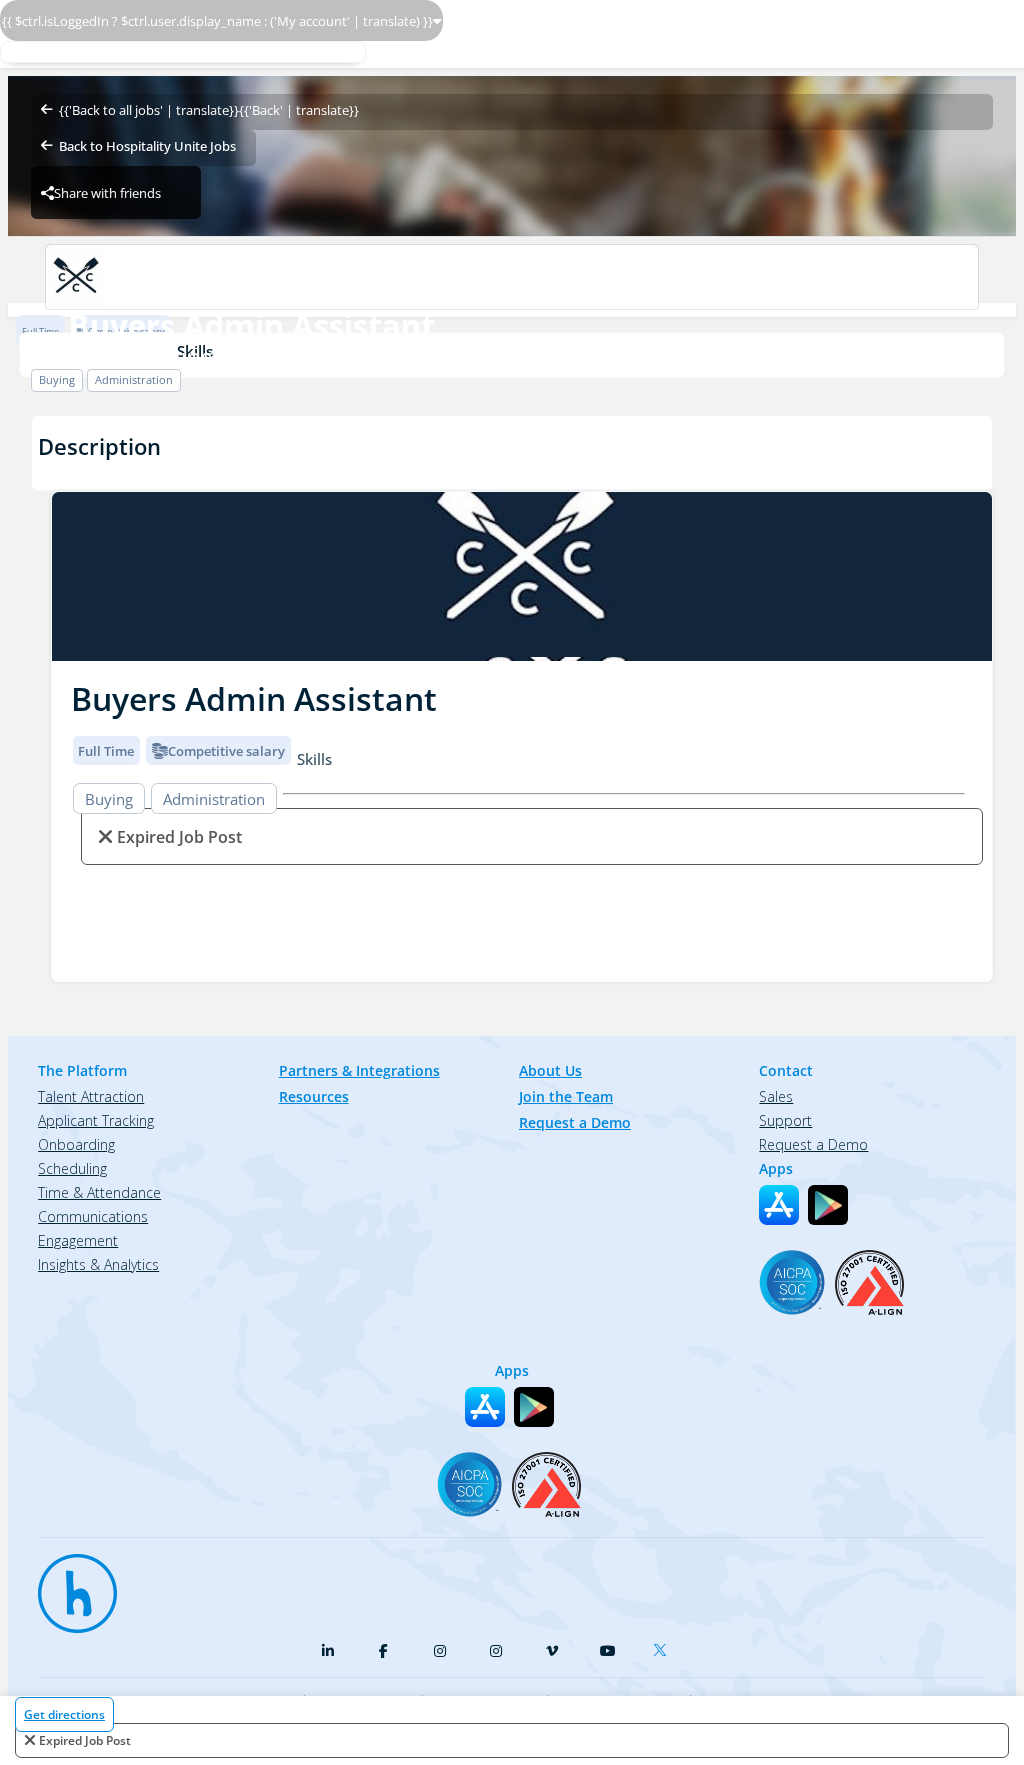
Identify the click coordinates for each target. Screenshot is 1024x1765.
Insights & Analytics (98, 1264)
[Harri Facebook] (384, 1651)
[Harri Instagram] (440, 1651)
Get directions (64, 1714)
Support (785, 1120)
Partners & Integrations (359, 1070)
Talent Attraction (91, 1096)
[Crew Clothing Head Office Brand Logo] (511, 277)
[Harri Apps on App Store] (779, 1205)
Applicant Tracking (96, 1120)
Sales (776, 1096)
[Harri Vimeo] (552, 1651)
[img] (522, 576)
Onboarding (76, 1144)
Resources (314, 1096)
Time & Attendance (99, 1192)
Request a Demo (575, 1122)
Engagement (78, 1240)
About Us (550, 1070)
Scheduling (72, 1168)
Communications (93, 1216)
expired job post (85, 1740)
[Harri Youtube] (608, 1651)
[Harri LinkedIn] (328, 1651)
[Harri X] (664, 1646)
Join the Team (566, 1096)
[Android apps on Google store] (828, 1205)
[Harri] (68, 1584)
